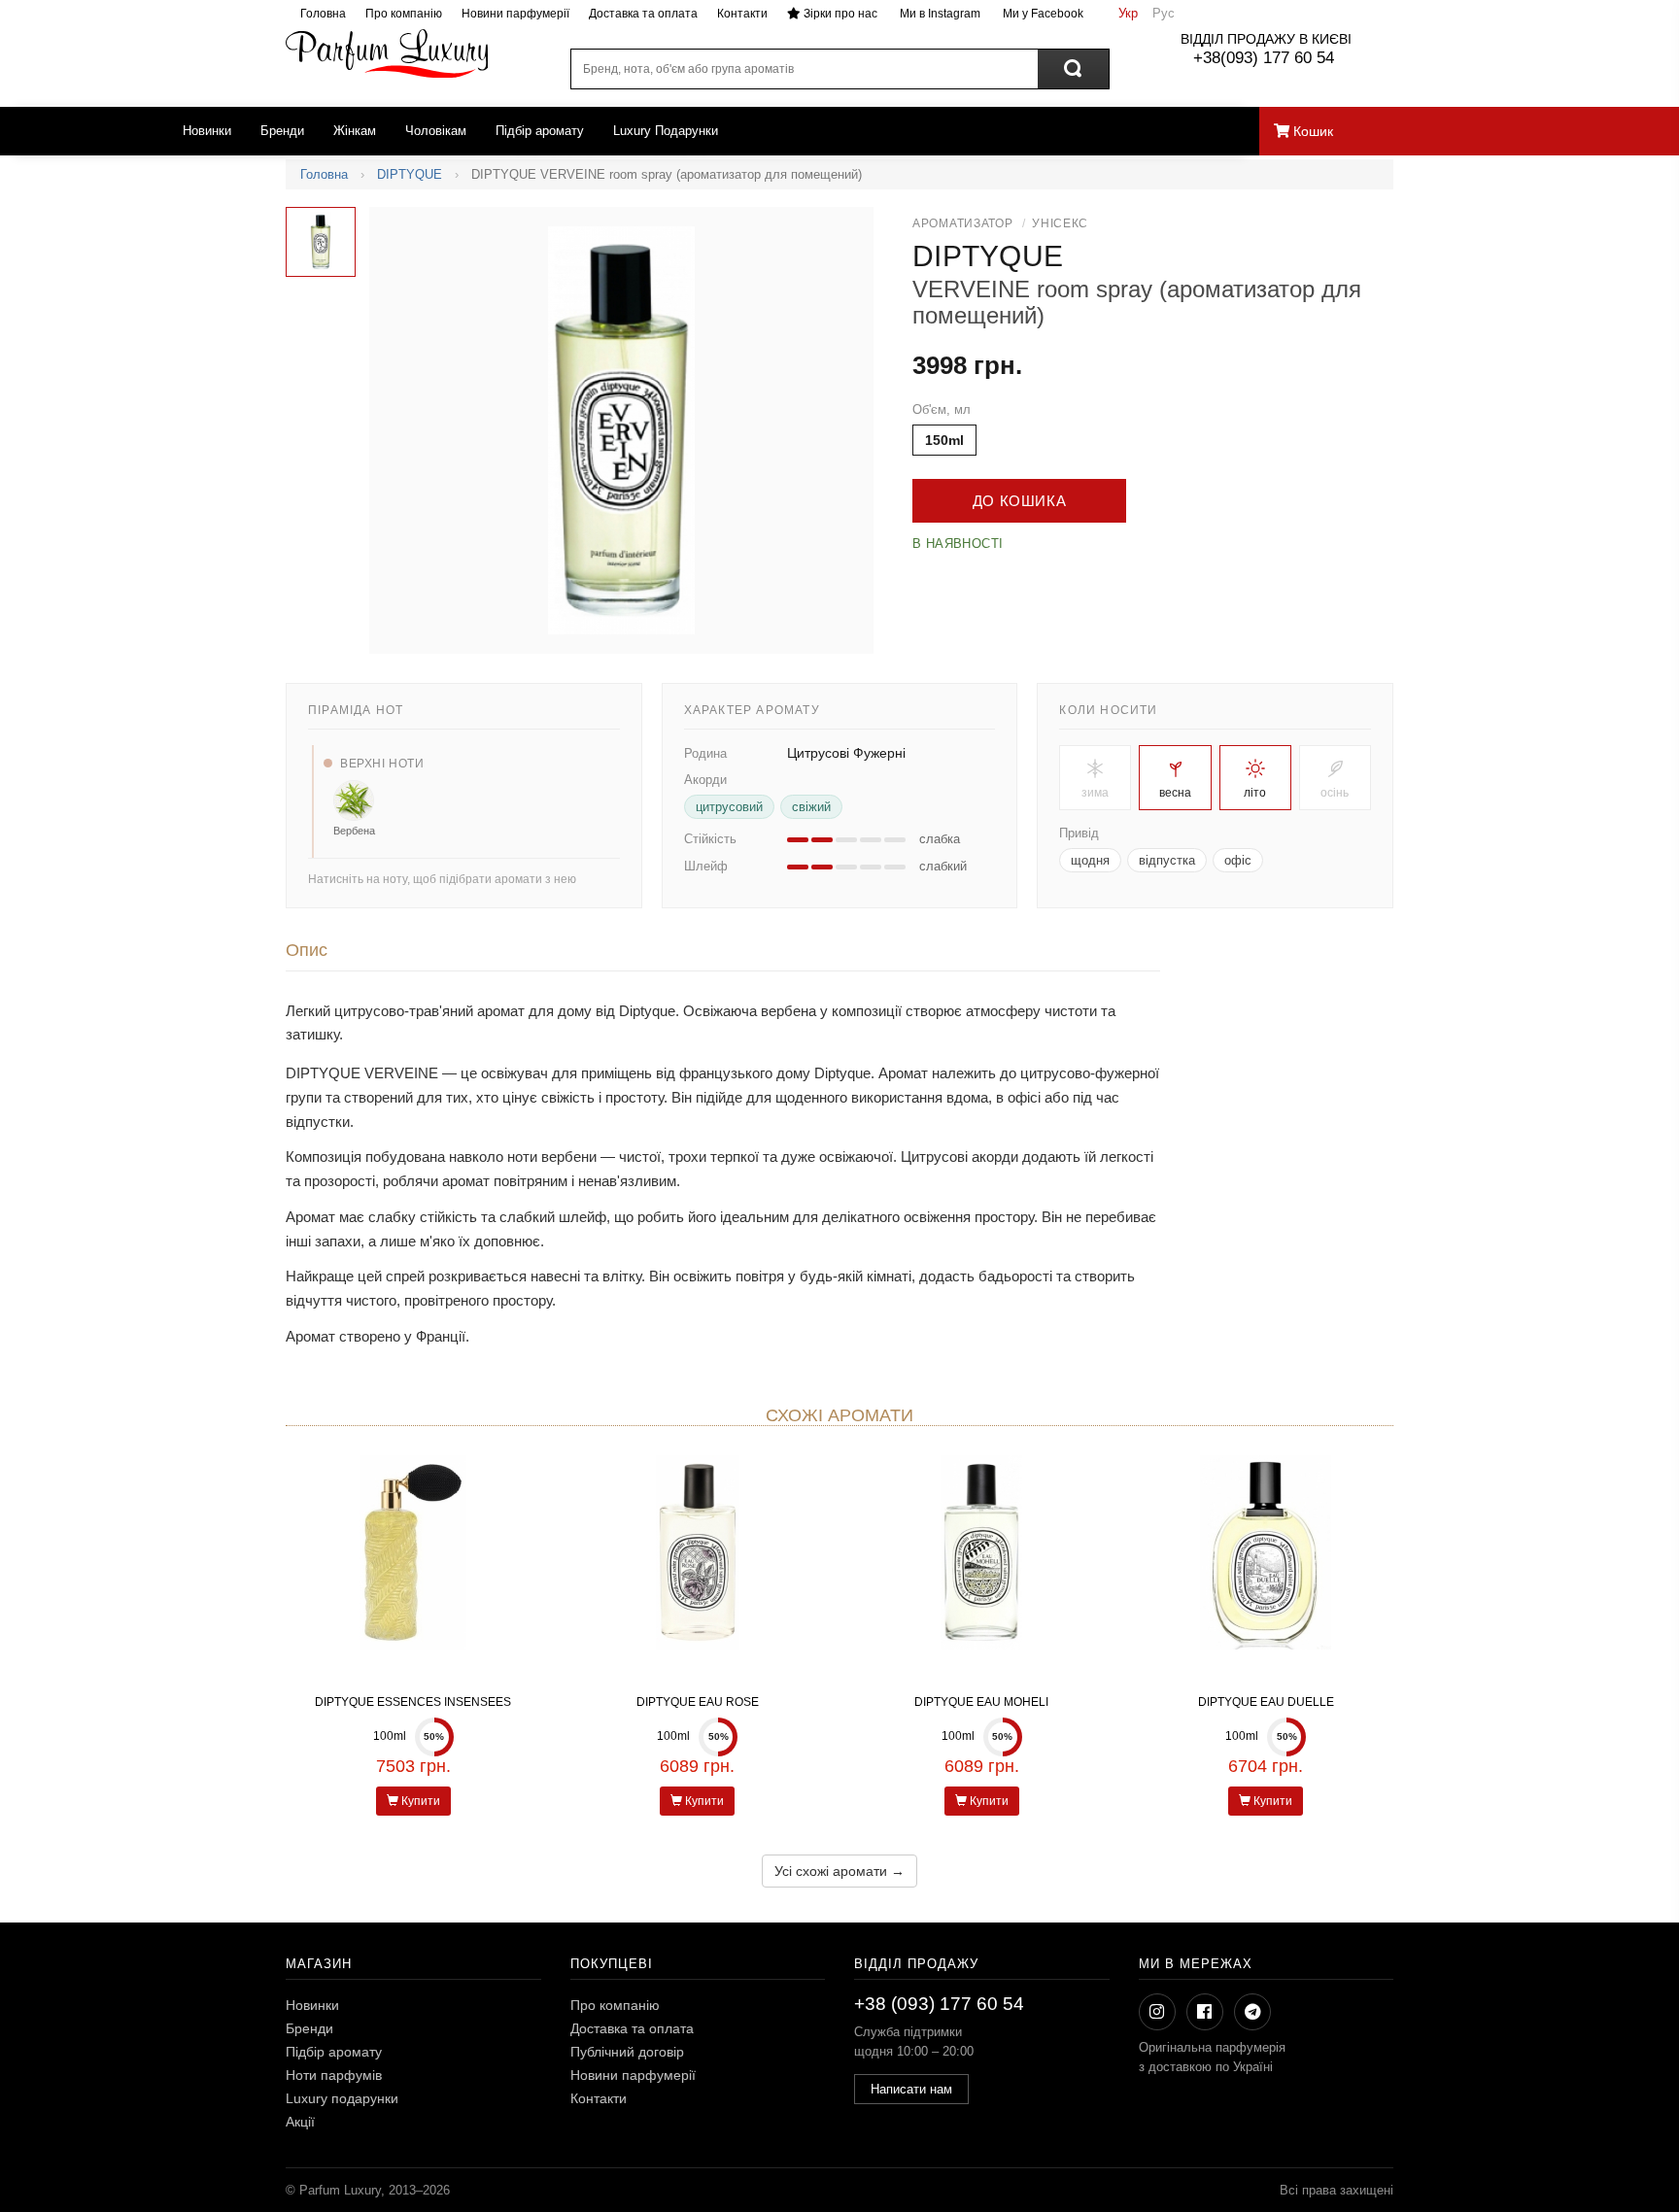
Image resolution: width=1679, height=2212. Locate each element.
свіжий (811, 807)
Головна (323, 14)
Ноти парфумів (334, 2075)
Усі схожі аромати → (839, 1871)
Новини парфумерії (515, 14)
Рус (1164, 13)
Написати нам (911, 2089)
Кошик (1311, 131)
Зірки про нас (839, 14)
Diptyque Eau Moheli (981, 1702)
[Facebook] (1205, 2012)
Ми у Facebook (1042, 14)
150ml (944, 440)
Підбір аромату (540, 131)
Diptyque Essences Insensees (413, 1702)
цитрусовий (729, 807)
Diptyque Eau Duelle (1266, 1702)
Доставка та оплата (643, 14)
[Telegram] (1252, 2012)
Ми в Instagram (939, 14)
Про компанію (404, 14)
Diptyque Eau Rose (698, 1702)
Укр (1128, 13)
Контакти (742, 14)
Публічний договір (627, 2052)
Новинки (207, 131)
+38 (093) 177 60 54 (939, 2004)
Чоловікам (436, 131)
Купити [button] (419, 1801)
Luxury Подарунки (666, 131)
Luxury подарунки (342, 2098)
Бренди (282, 131)
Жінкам (355, 131)
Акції (300, 2122)
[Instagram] (1157, 2012)
